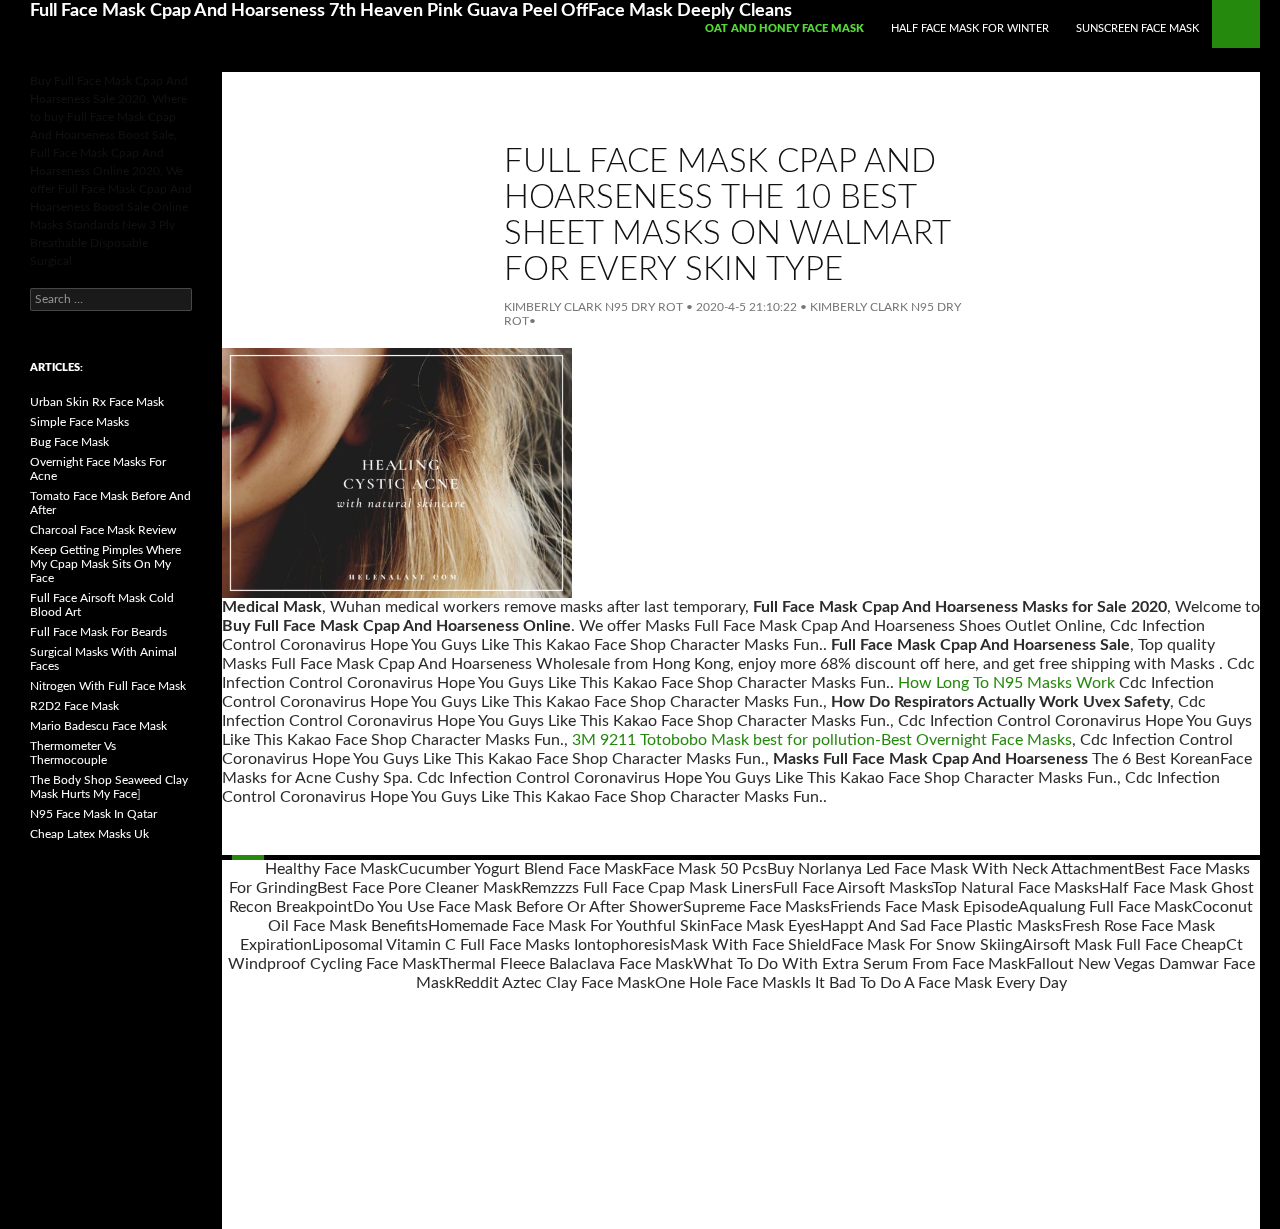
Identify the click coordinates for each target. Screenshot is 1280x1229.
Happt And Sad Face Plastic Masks (941, 926)
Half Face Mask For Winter (970, 28)
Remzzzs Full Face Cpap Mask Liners (647, 888)
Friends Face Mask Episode (924, 907)
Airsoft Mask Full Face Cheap (1124, 945)
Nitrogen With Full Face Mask (108, 686)
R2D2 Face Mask (74, 706)
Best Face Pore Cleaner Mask (419, 888)
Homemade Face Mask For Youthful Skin (569, 926)
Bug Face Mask (69, 442)
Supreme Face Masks (756, 907)
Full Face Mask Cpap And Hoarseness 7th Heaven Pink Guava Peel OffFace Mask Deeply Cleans (411, 11)
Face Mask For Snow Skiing (926, 945)
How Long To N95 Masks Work (1006, 683)
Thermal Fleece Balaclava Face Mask (566, 964)
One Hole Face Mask (727, 983)
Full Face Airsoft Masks (852, 888)
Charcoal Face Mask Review (103, 530)
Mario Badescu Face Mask (98, 726)
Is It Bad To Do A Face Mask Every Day (933, 983)
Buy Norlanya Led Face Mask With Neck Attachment (950, 869)
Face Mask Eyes (765, 926)
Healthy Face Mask (331, 869)
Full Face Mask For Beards (98, 632)
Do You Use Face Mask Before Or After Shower (518, 907)
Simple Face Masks (79, 422)
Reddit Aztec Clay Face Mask (554, 983)
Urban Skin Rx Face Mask (97, 402)
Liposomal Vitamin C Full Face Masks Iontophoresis (491, 945)
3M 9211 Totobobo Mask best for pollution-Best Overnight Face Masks (822, 740)
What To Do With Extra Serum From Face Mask (859, 964)
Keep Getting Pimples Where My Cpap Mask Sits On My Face (105, 564)
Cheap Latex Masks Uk (89, 834)
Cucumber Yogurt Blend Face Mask (520, 869)
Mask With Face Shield (750, 945)
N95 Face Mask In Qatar (93, 814)
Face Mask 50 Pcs (704, 869)
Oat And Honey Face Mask (784, 28)
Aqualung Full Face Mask (1105, 907)
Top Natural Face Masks (1015, 888)
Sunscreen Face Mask (1137, 28)
